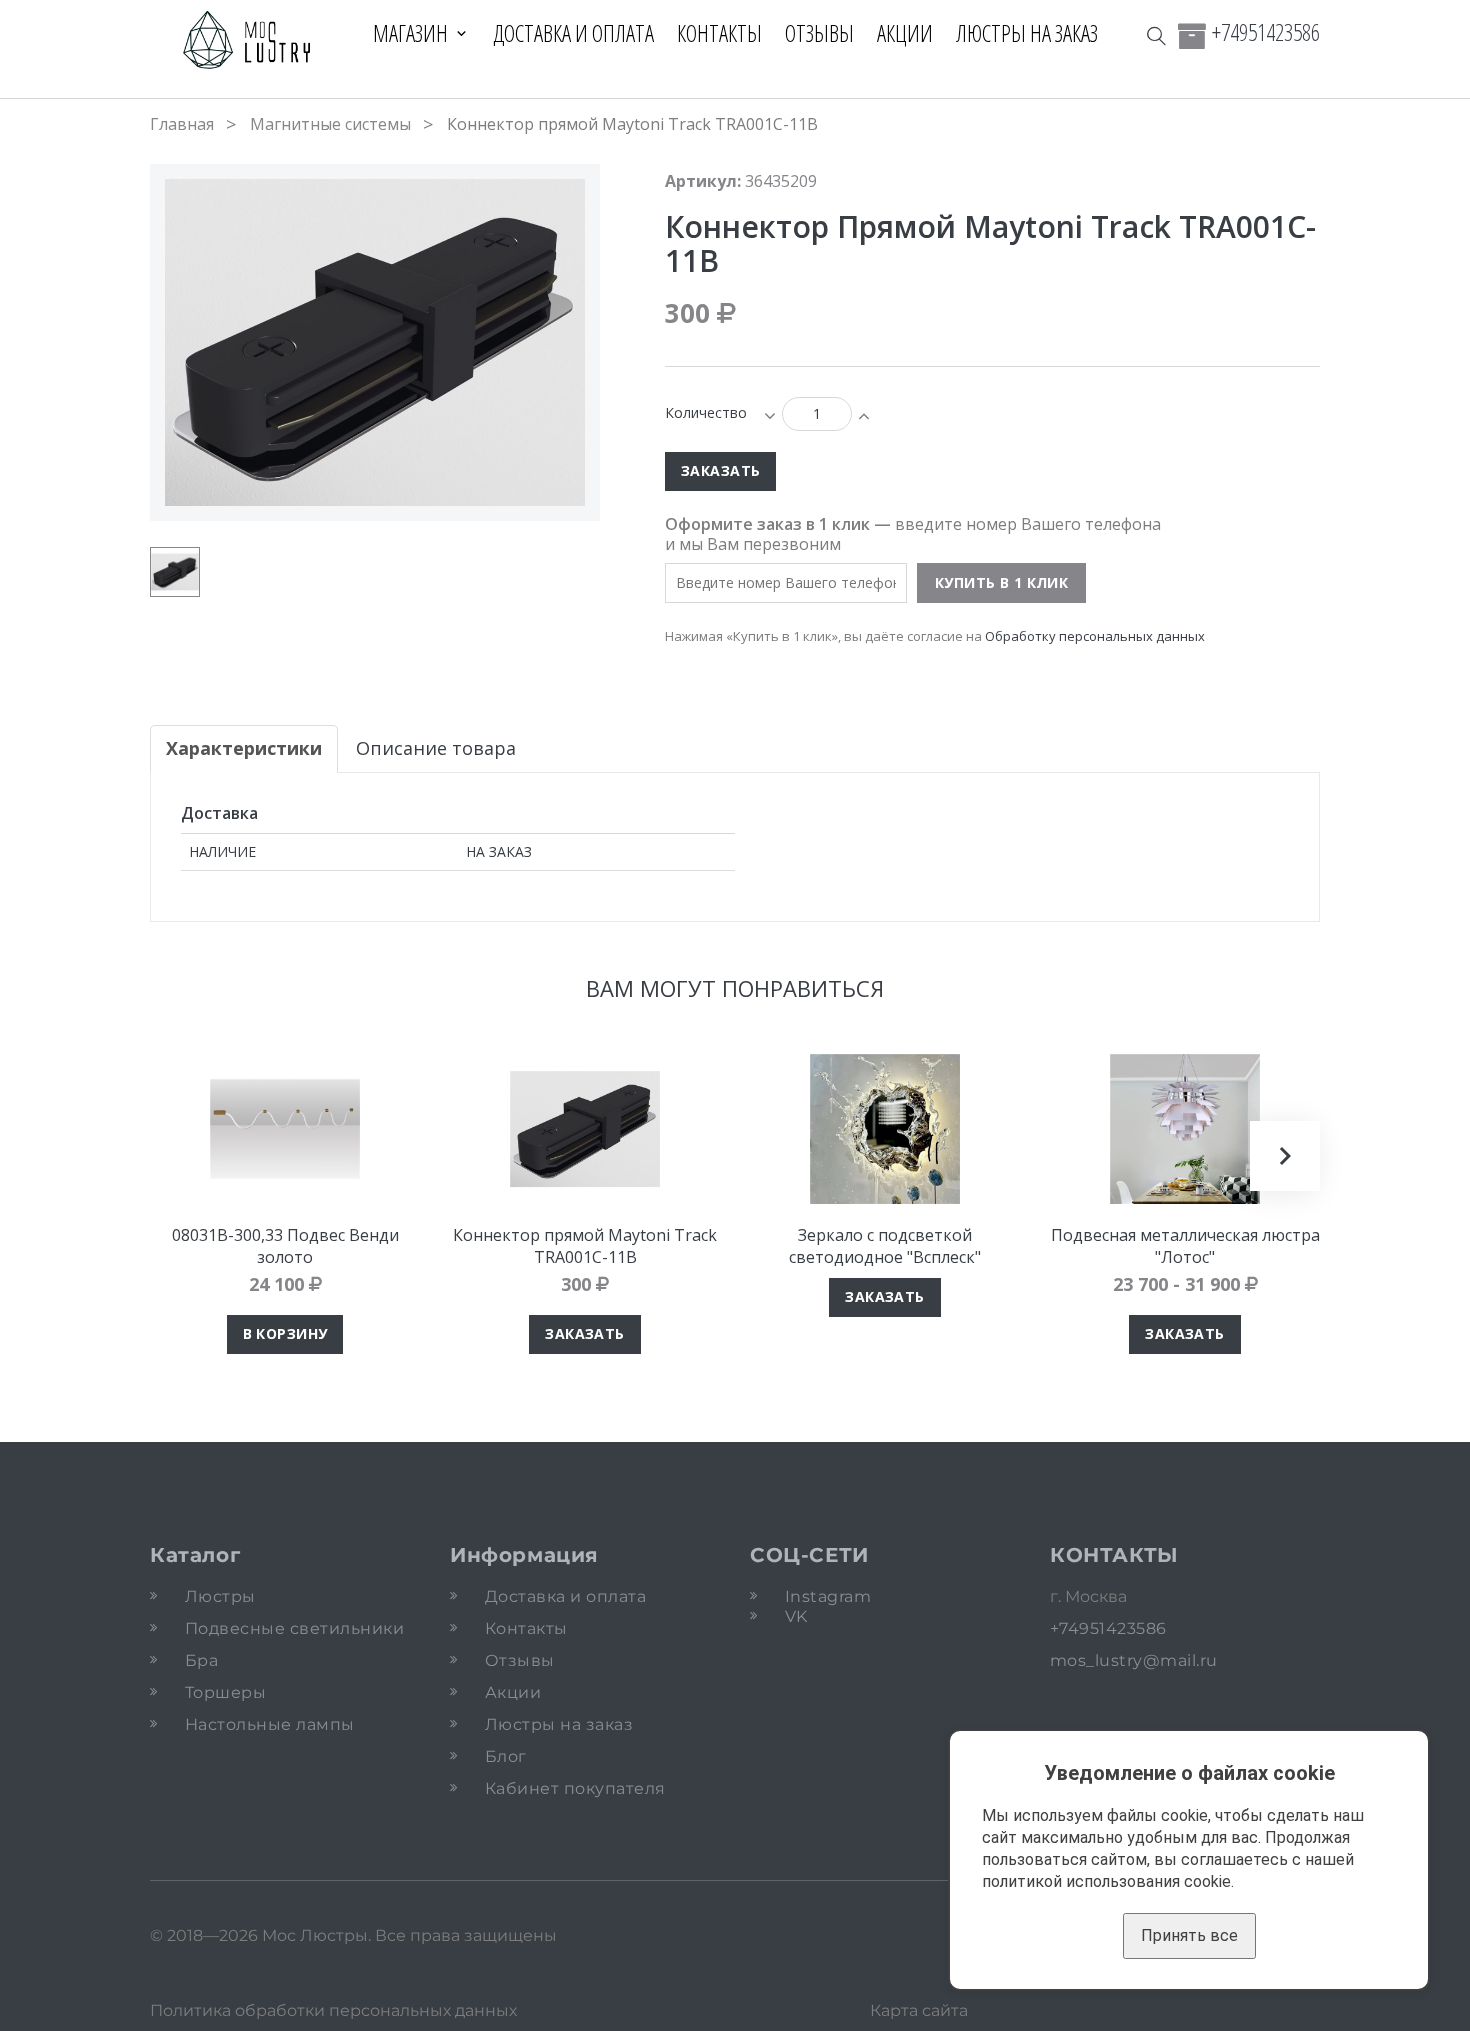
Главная (182, 124)
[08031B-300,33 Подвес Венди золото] (285, 1129)
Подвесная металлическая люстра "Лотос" (1185, 1246)
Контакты (719, 33)
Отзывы (819, 33)
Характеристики (244, 748)
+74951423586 (1266, 32)
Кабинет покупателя (575, 1788)
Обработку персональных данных (1095, 636)
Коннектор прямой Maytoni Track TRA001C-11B (585, 1246)
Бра (201, 1660)
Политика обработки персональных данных (333, 2010)
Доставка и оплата (573, 33)
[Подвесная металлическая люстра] (1185, 1129)
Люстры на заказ (1027, 33)
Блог (506, 1756)
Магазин (410, 33)
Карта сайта (919, 2010)
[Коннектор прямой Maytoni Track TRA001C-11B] (175, 572)
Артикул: (703, 181)
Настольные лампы (270, 1724)
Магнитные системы (330, 124)
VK (796, 1616)
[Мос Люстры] (247, 41)
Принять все (1189, 1935)
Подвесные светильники (294, 1628)
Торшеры (225, 1692)
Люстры (220, 1596)
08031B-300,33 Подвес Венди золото (285, 1246)
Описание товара (436, 748)
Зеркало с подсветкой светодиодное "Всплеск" (885, 1246)
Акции (905, 33)
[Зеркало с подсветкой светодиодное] (885, 1129)
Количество (706, 412)
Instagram (828, 1596)
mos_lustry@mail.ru (1134, 1660)
